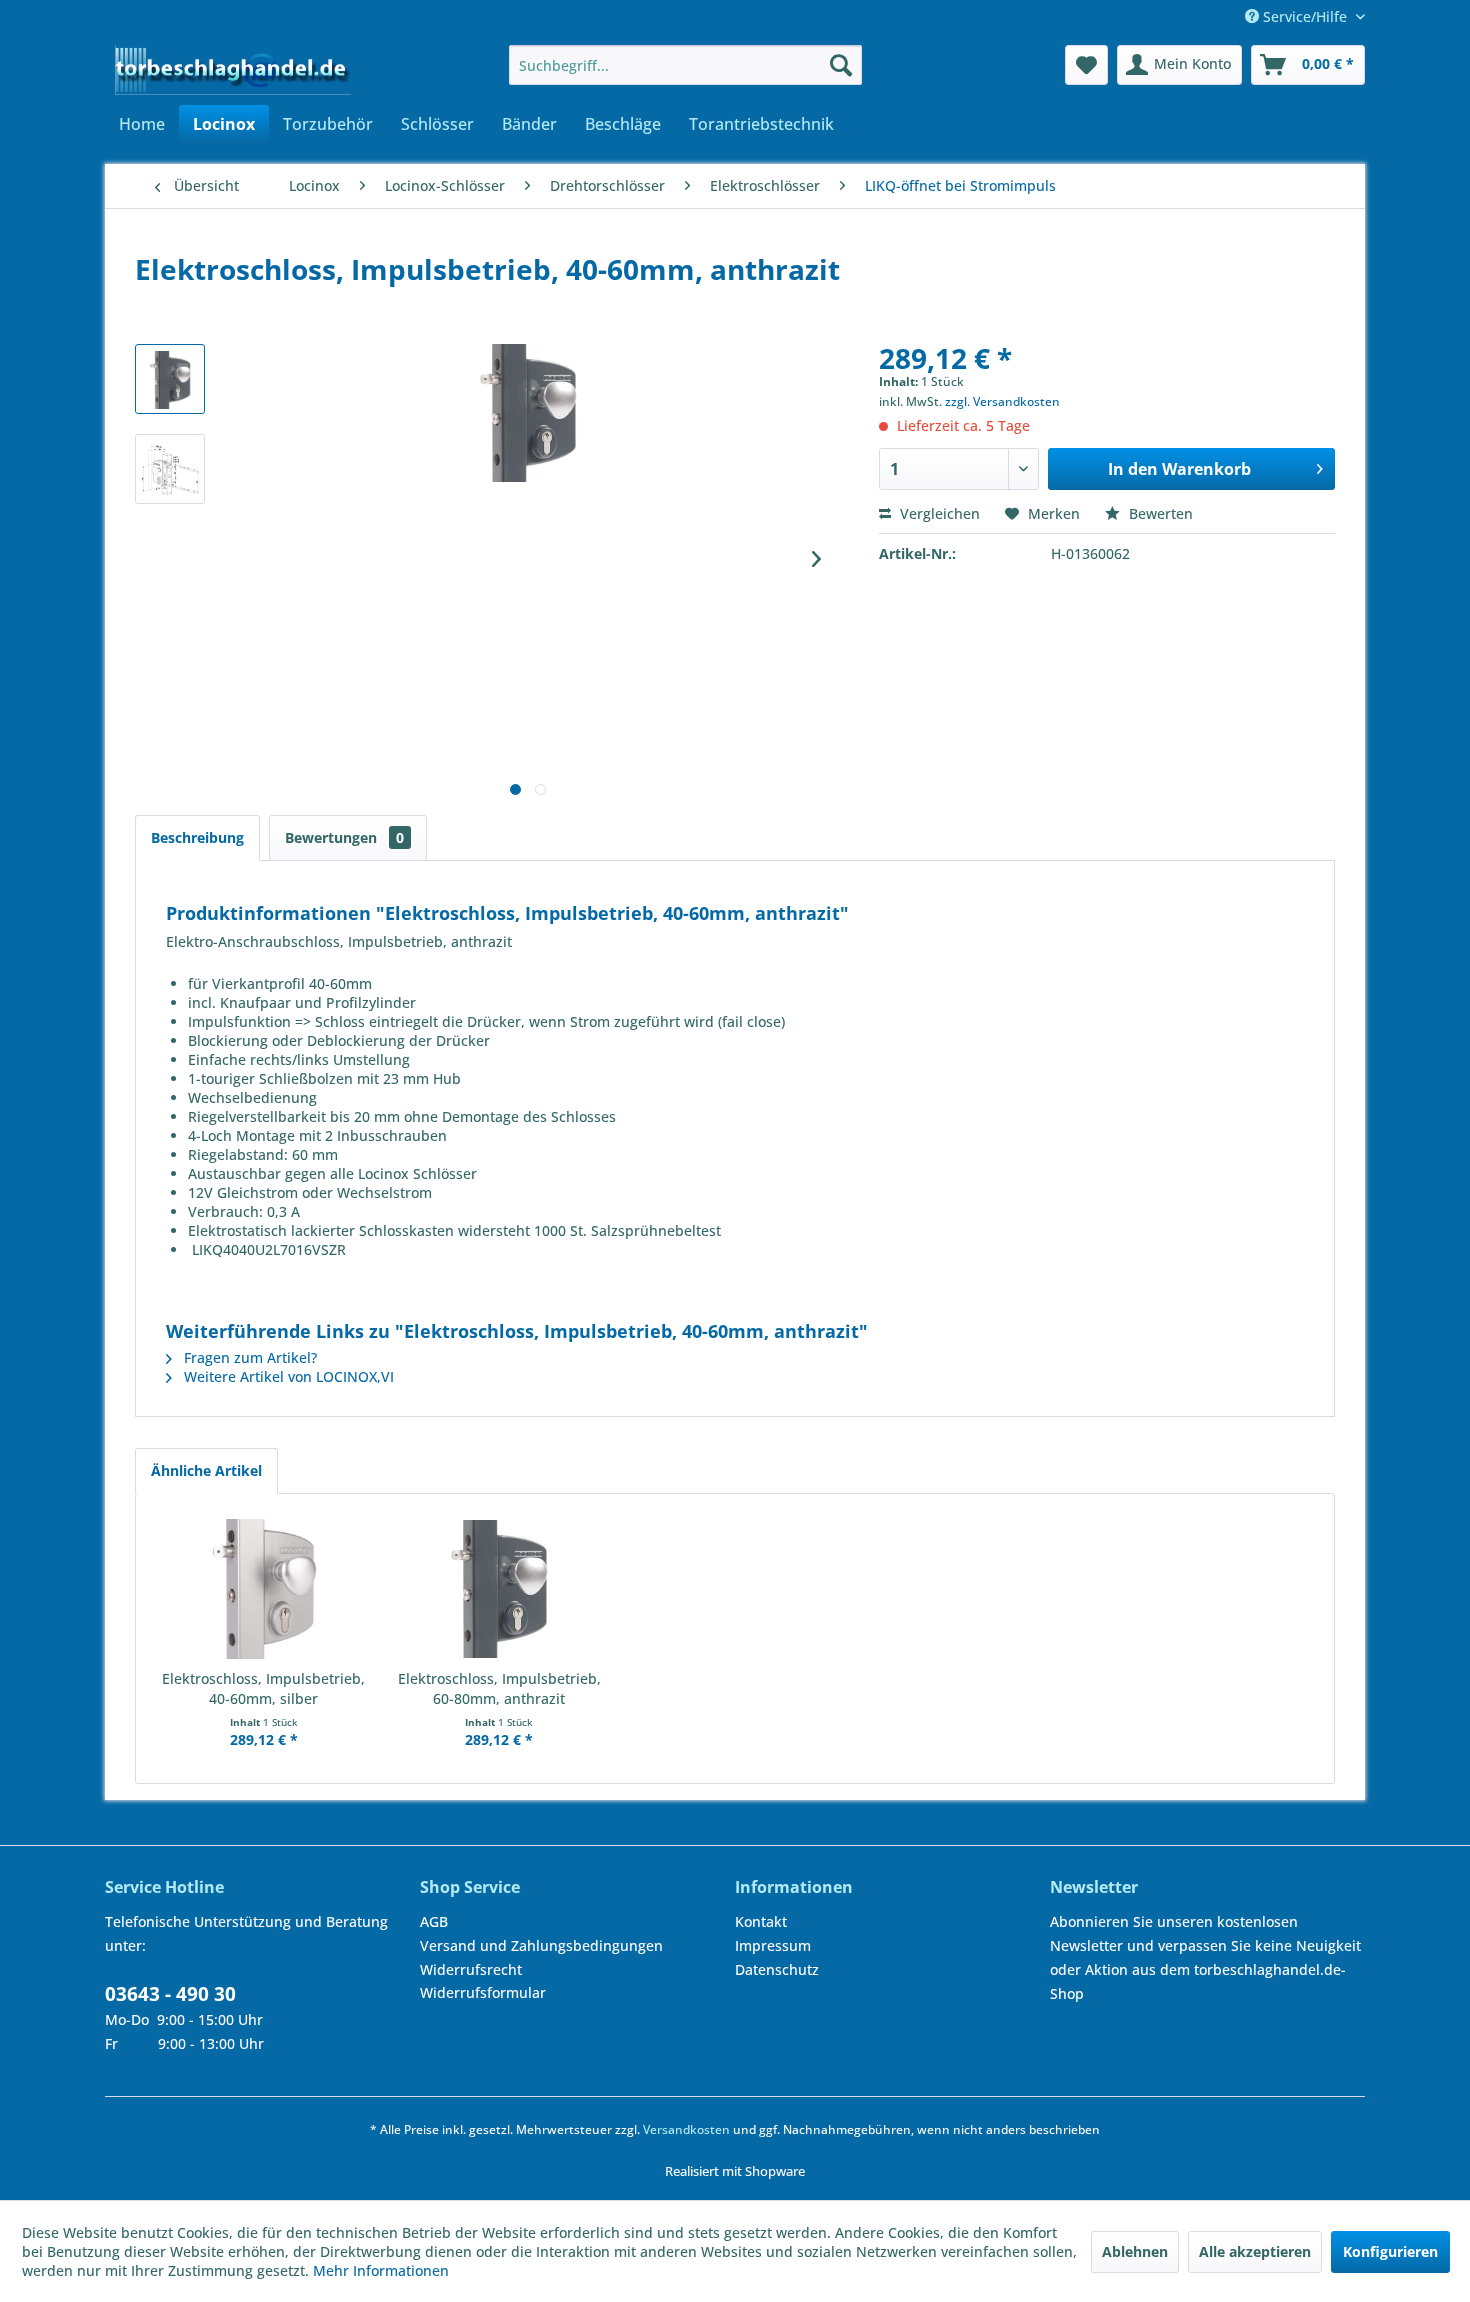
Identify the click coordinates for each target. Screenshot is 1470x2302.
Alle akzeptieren (1255, 2251)
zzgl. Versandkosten (1002, 401)
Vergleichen (938, 513)
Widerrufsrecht (471, 1969)
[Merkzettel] (1086, 65)
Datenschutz (777, 1969)
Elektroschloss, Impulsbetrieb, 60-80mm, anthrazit (499, 1688)
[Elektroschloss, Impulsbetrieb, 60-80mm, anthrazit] (500, 1589)
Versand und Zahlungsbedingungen (541, 1945)
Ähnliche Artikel (206, 1470)
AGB (434, 1921)
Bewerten (1159, 513)
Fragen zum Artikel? (248, 1357)
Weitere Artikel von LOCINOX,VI (287, 1376)
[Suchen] (841, 65)
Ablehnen (1135, 2251)
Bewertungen (344, 837)
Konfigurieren (1390, 2251)
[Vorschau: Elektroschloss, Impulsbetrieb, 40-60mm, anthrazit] (170, 379)
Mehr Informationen (381, 2270)
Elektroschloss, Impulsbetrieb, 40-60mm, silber (263, 1688)
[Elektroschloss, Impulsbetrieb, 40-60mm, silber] (264, 1589)
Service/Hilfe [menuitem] (1305, 16)
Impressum (773, 1945)
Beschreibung (197, 837)
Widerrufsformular (483, 1992)
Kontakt (761, 1921)
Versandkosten (686, 2129)
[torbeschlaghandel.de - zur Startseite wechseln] (233, 70)
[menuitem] (685, 65)
